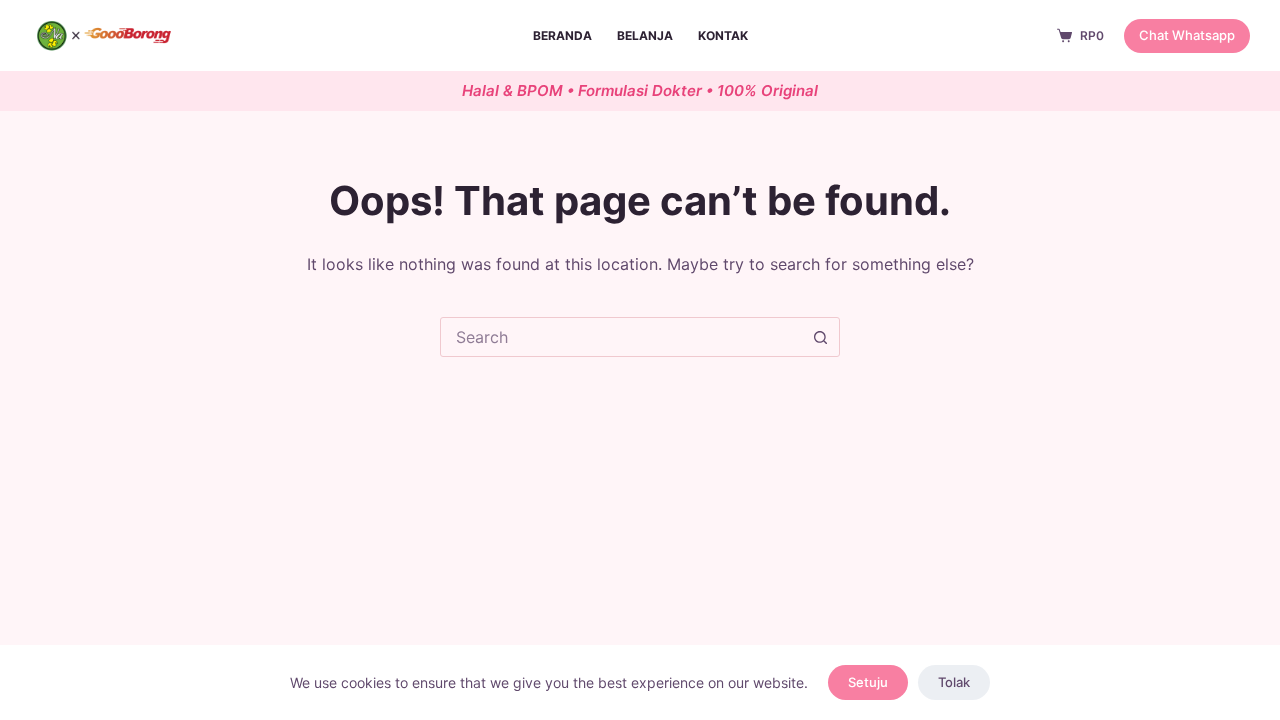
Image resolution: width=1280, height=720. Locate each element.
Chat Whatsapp (1187, 35)
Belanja (645, 35)
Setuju (868, 682)
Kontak (723, 35)
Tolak (954, 682)
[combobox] (621, 337)
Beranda (562, 35)
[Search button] (820, 337)
